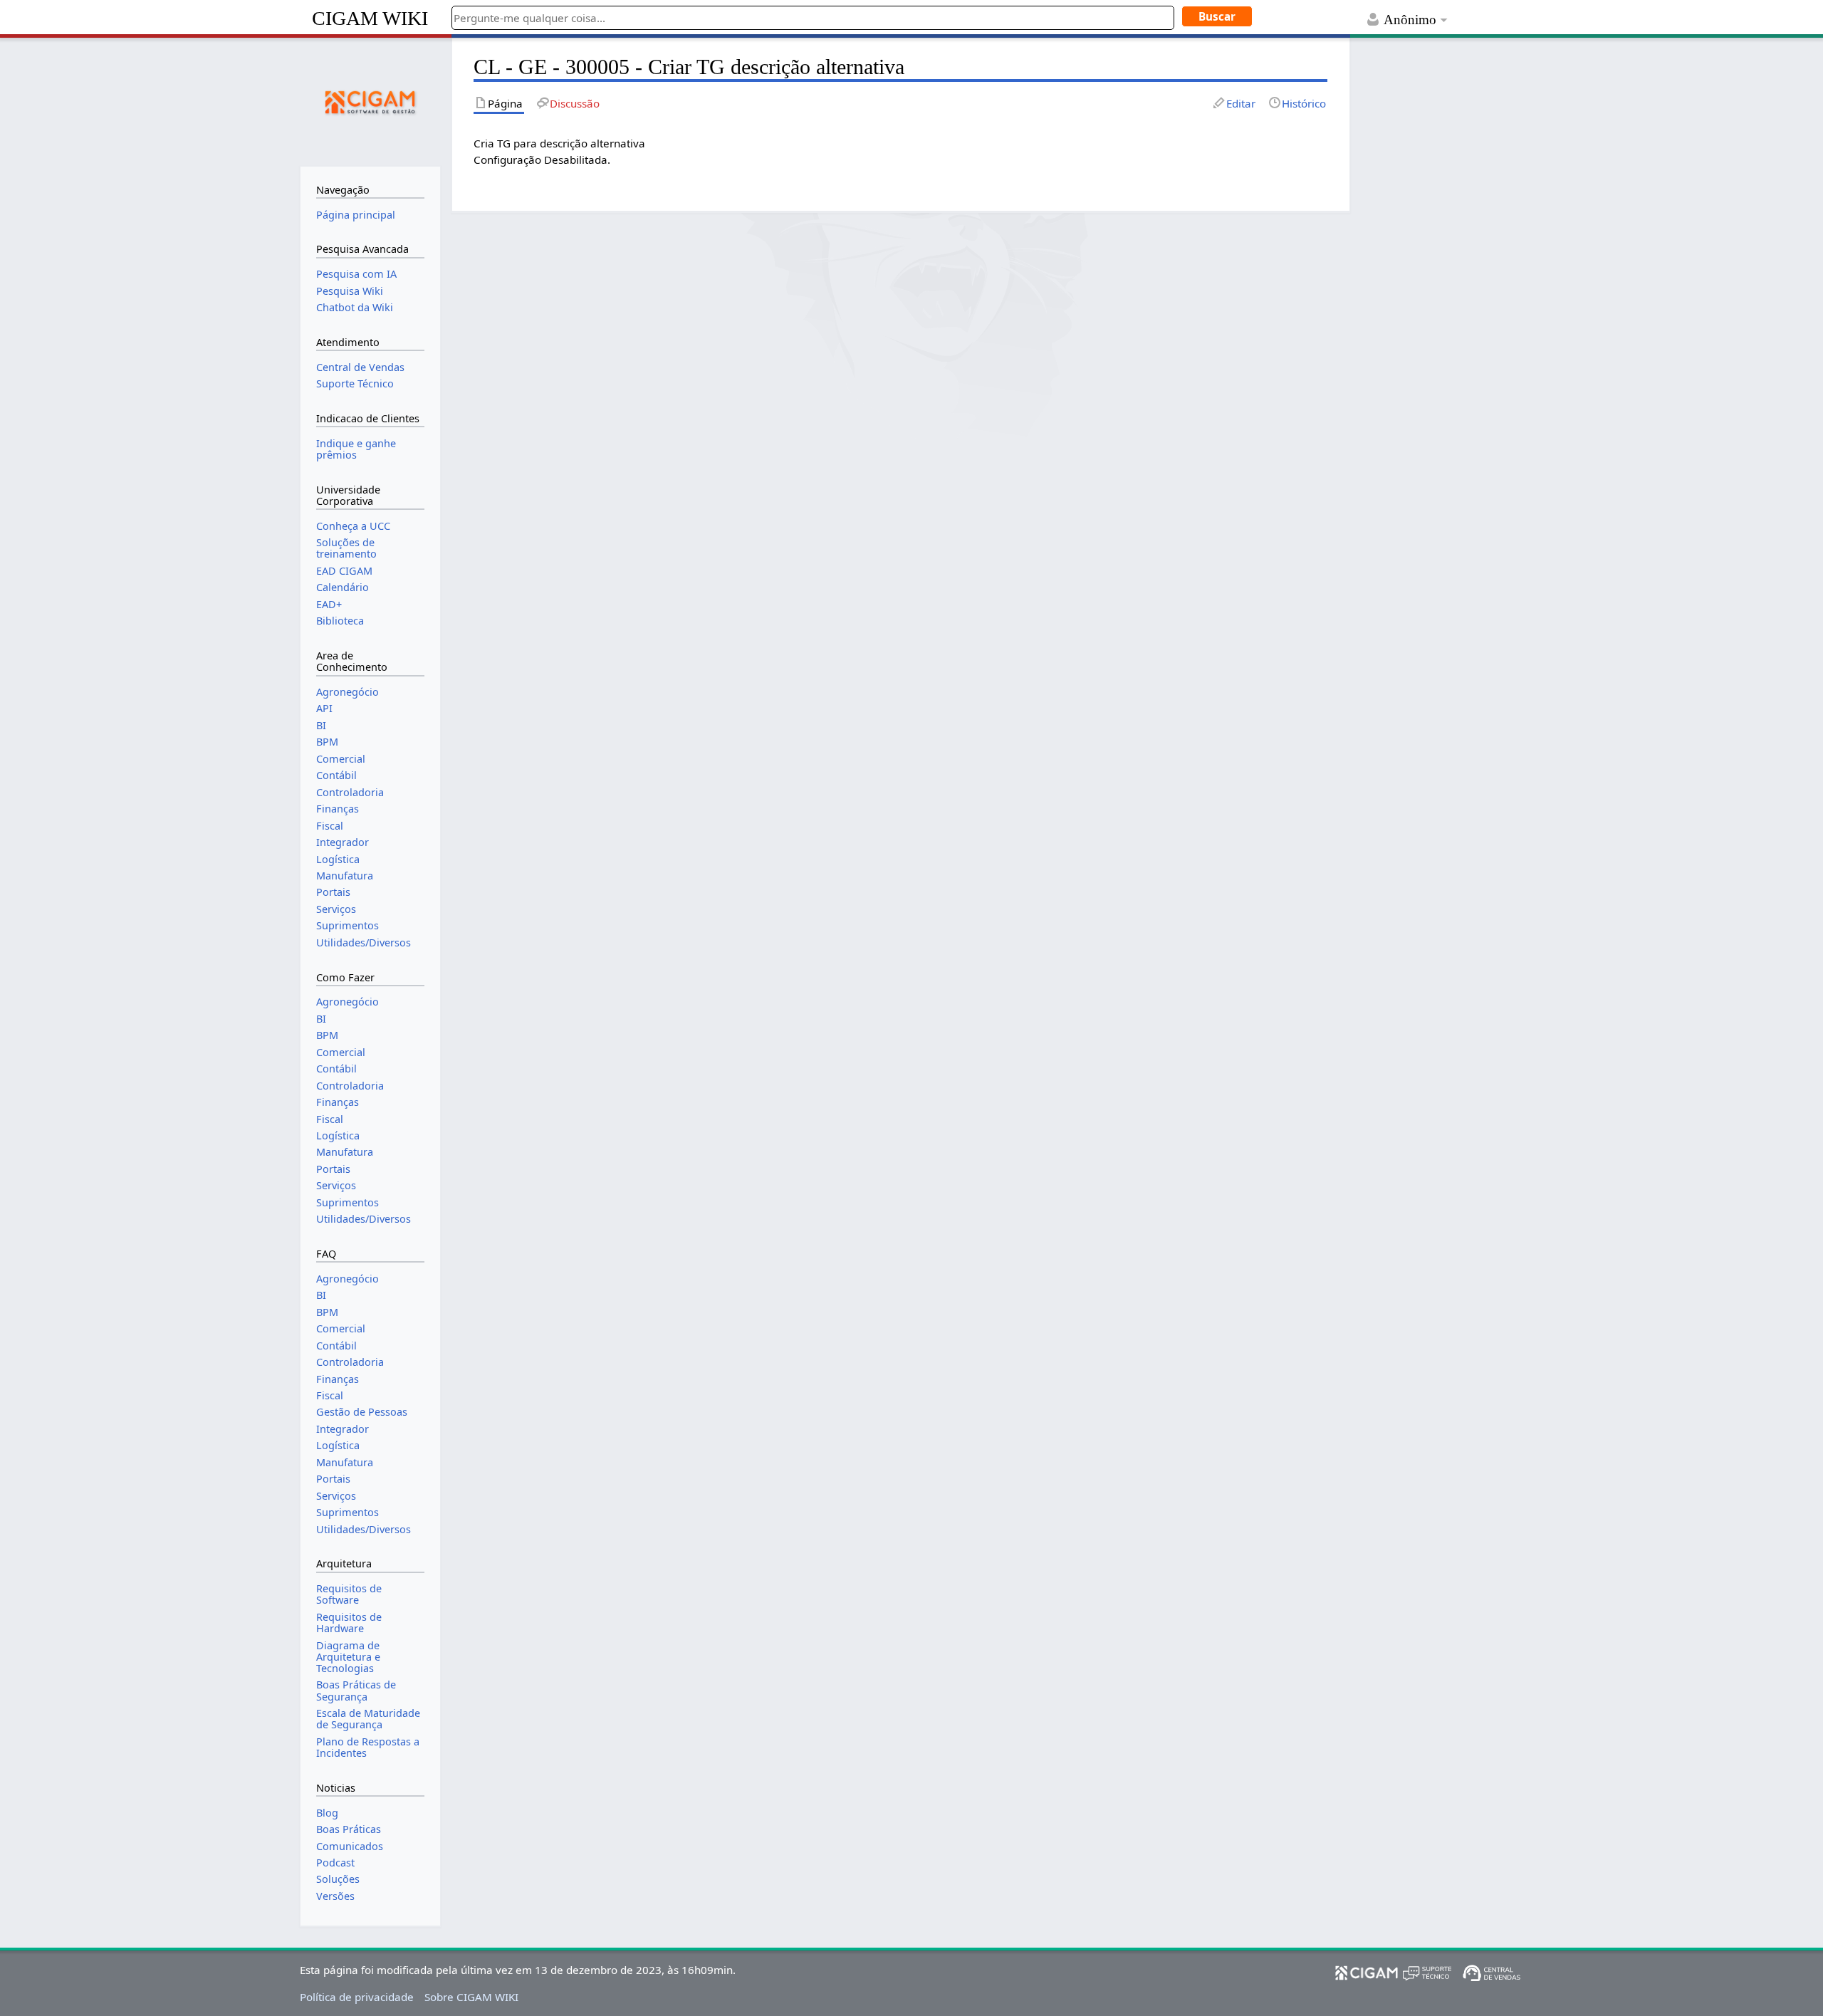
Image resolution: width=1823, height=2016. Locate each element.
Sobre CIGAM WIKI (471, 1997)
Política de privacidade (357, 1997)
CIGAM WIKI (370, 18)
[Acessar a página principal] (370, 100)
